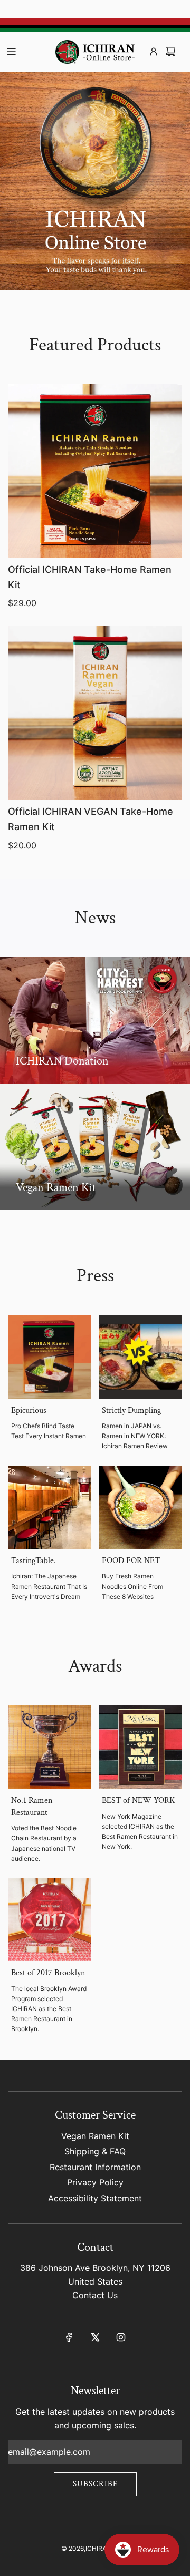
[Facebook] (69, 2337)
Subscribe (95, 2484)
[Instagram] (121, 2337)
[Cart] (170, 52)
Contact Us (95, 2295)
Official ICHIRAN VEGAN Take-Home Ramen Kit (91, 819)
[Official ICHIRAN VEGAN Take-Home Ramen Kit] (95, 713)
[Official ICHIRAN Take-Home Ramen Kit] (95, 471)
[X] (95, 2337)
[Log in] (154, 52)
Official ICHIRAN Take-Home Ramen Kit (90, 577)
